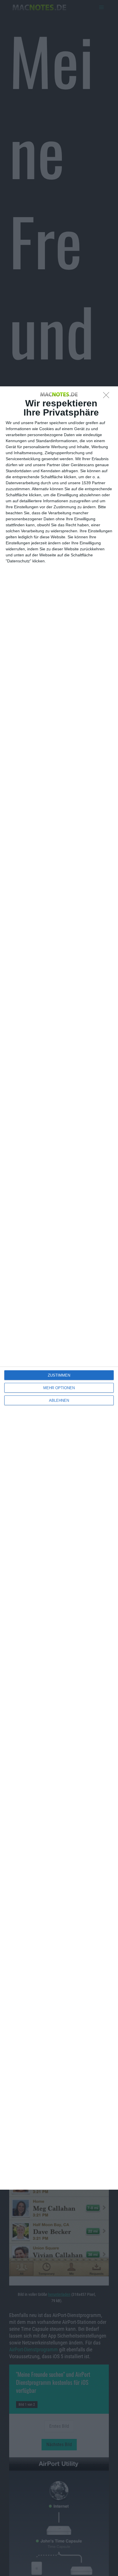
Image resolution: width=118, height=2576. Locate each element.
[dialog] (59, 1288)
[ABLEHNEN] (108, 397)
